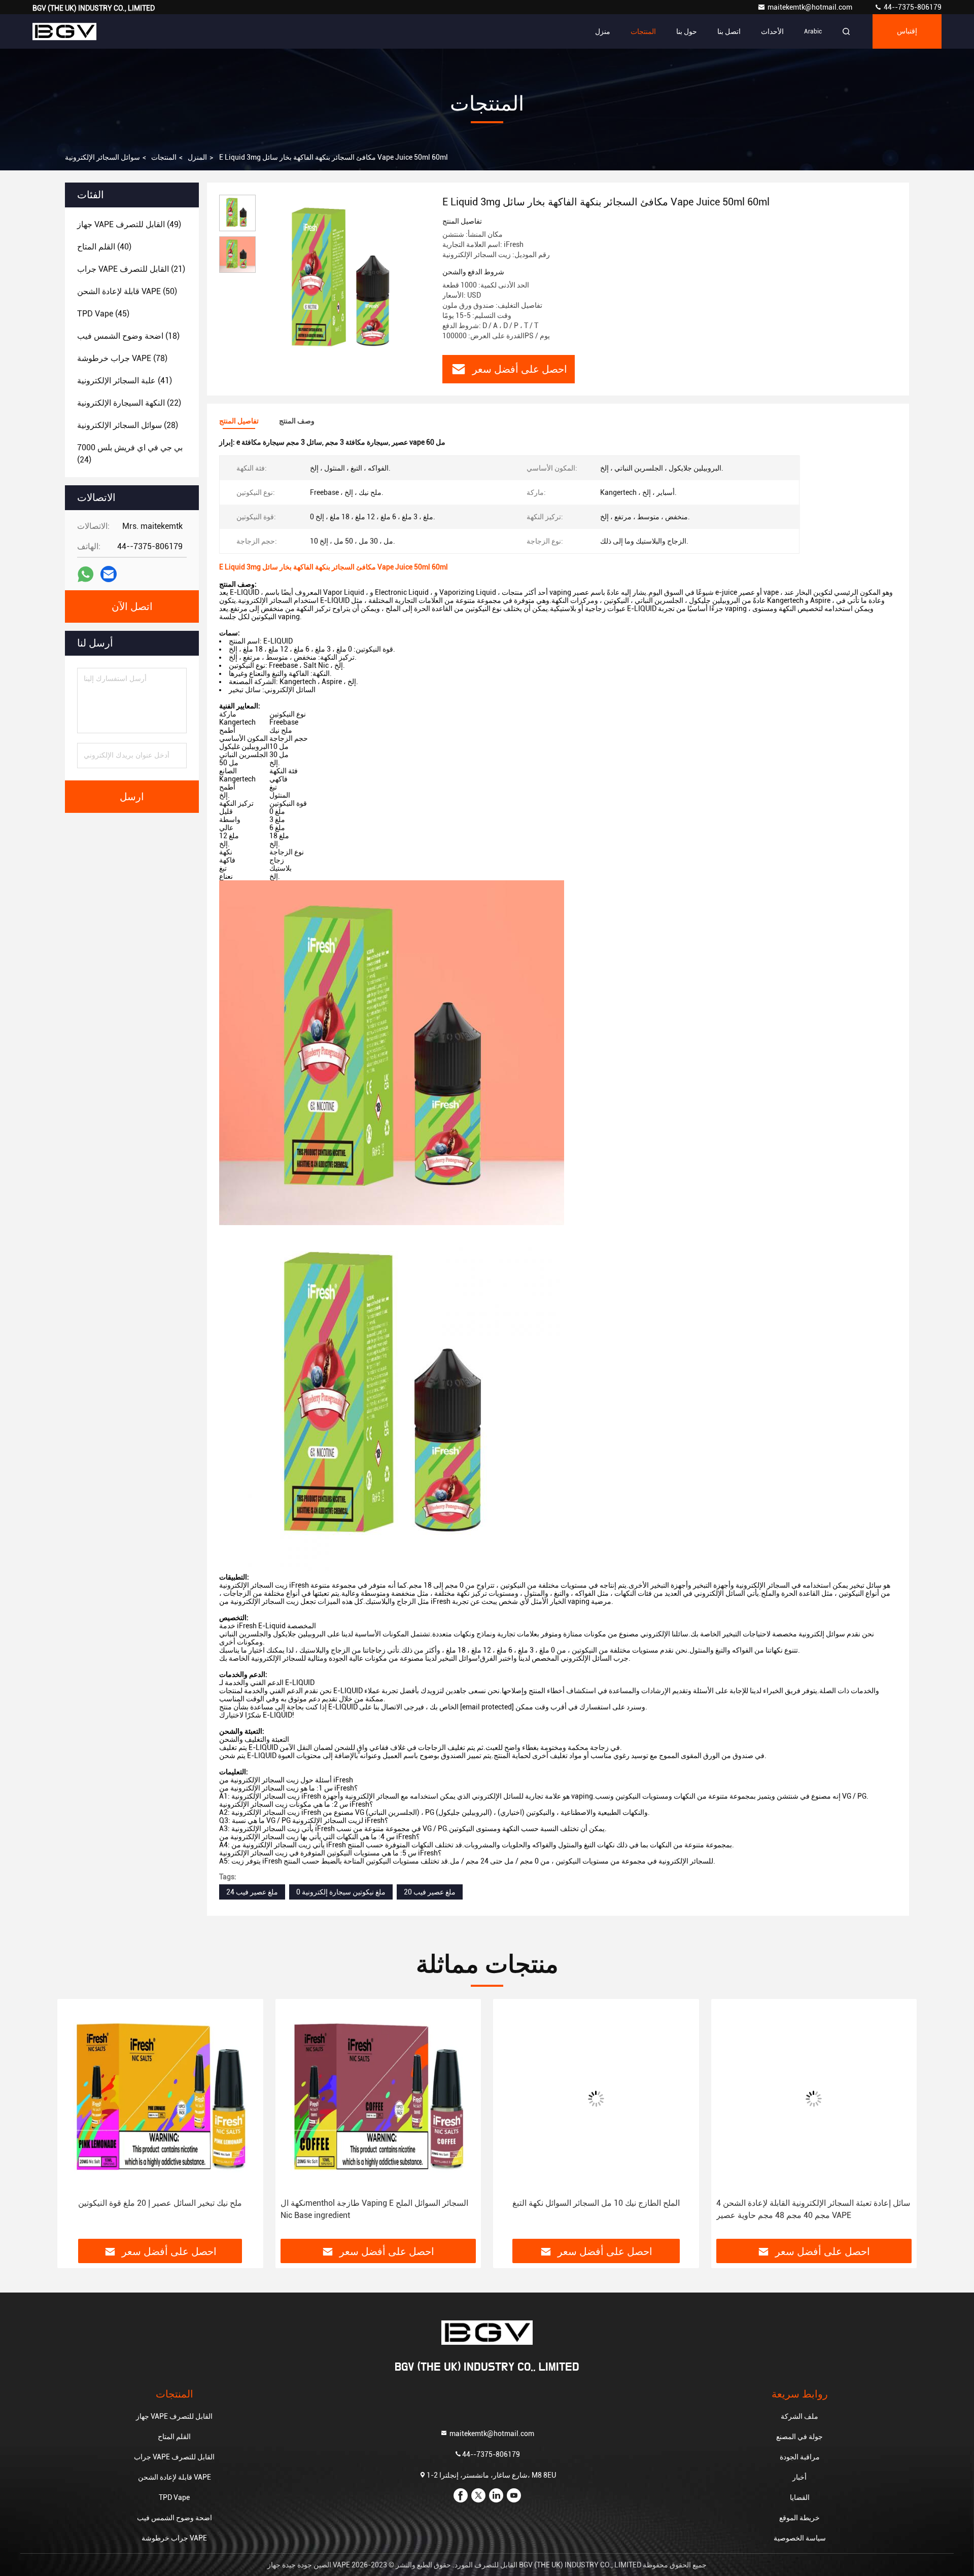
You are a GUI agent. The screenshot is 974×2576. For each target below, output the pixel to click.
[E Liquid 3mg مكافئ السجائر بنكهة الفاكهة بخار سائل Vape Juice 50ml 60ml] (345, 280)
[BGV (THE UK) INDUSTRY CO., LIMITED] (64, 31)
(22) (129, 403)
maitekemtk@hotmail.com (811, 7)
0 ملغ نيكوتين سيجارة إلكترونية (341, 1892)
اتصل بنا (729, 31)
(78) (122, 358)
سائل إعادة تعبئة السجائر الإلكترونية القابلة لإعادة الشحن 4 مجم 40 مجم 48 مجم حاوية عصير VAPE (597, 2209)
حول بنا (687, 31)
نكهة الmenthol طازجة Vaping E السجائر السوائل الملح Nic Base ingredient (158, 2209)
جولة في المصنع (799, 2437)
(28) (128, 425)
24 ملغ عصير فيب (252, 1892)
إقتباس (907, 31)
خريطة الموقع (799, 2518)
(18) (128, 336)
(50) (127, 291)
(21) (131, 269)
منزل (603, 31)
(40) (104, 247)
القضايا (800, 2497)
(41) (125, 381)
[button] (76, 2123)
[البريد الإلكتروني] (109, 574)
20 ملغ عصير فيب (430, 1892)
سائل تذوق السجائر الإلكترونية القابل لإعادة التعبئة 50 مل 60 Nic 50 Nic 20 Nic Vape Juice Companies (812, 2209)
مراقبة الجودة (800, 2457)
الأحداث (772, 31)
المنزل (197, 157)
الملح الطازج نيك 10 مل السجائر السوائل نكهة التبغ (379, 2203)
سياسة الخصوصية (800, 2538)
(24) (130, 454)
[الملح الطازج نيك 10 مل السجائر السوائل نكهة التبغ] (380, 2099)
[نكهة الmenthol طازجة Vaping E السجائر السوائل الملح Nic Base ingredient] (162, 2099)
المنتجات (643, 31)
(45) (103, 314)
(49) (129, 224)
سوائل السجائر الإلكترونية (102, 157)
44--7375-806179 (912, 7)
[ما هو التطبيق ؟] (85, 574)
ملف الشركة (799, 2416)
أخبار (799, 2477)
